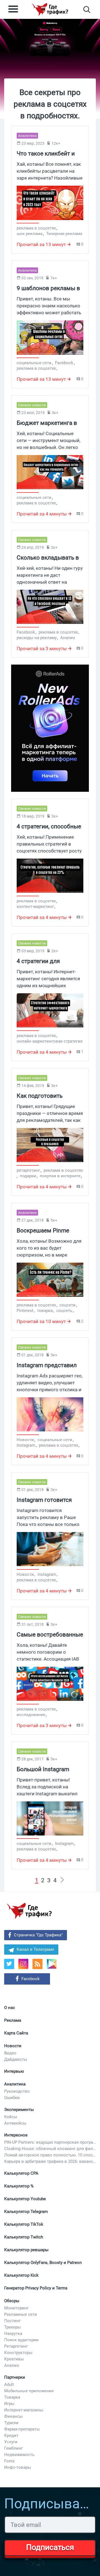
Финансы (13, 2416)
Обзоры (12, 2301)
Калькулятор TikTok (24, 2224)
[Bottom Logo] (29, 1911)
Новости (13, 2046)
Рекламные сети (21, 2314)
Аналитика (15, 2084)
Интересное (16, 2135)
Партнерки (15, 2377)
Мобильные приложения (29, 2391)
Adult (9, 2384)
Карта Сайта (16, 2033)
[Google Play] (54, 1966)
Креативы (14, 2359)
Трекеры (12, 2327)
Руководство (17, 2091)
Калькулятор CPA (21, 2173)
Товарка (12, 2397)
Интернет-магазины (24, 2410)
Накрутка (13, 2334)
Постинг (12, 2321)
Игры (9, 2404)
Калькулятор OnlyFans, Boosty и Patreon (43, 2263)
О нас (10, 2008)
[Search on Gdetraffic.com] (87, 10)
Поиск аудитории (21, 2340)
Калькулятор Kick (21, 2275)
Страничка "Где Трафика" (38, 1935)
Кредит (11, 2435)
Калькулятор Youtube (25, 2199)
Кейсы (11, 2117)
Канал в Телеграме (35, 1949)
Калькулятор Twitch (24, 2237)
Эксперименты (19, 2110)
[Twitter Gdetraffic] (9, 1964)
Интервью (14, 2071)
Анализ (12, 2365)
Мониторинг (16, 2308)
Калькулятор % (19, 2186)
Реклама (13, 2020)
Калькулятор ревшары (26, 2250)
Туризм (11, 2423)
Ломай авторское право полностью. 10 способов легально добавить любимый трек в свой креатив (50, 2155)
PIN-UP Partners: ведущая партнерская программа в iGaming (50, 2142)
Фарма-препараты (22, 2429)
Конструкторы (18, 2353)
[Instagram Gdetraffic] (23, 1964)
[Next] (62, 1880)
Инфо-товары (18, 2467)
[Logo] (50, 9)
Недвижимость (19, 2455)
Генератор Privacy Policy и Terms (36, 2288)
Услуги (11, 2442)
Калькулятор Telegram (26, 2212)
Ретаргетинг (16, 2346)
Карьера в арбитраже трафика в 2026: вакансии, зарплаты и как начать (50, 2161)
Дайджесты (16, 2059)
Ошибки (12, 2098)
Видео (10, 2053)
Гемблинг (13, 2448)
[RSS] (37, 1964)
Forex (9, 2461)
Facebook (31, 1979)
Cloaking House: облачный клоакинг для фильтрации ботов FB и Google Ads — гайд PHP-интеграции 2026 (50, 2149)
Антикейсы (15, 2123)
